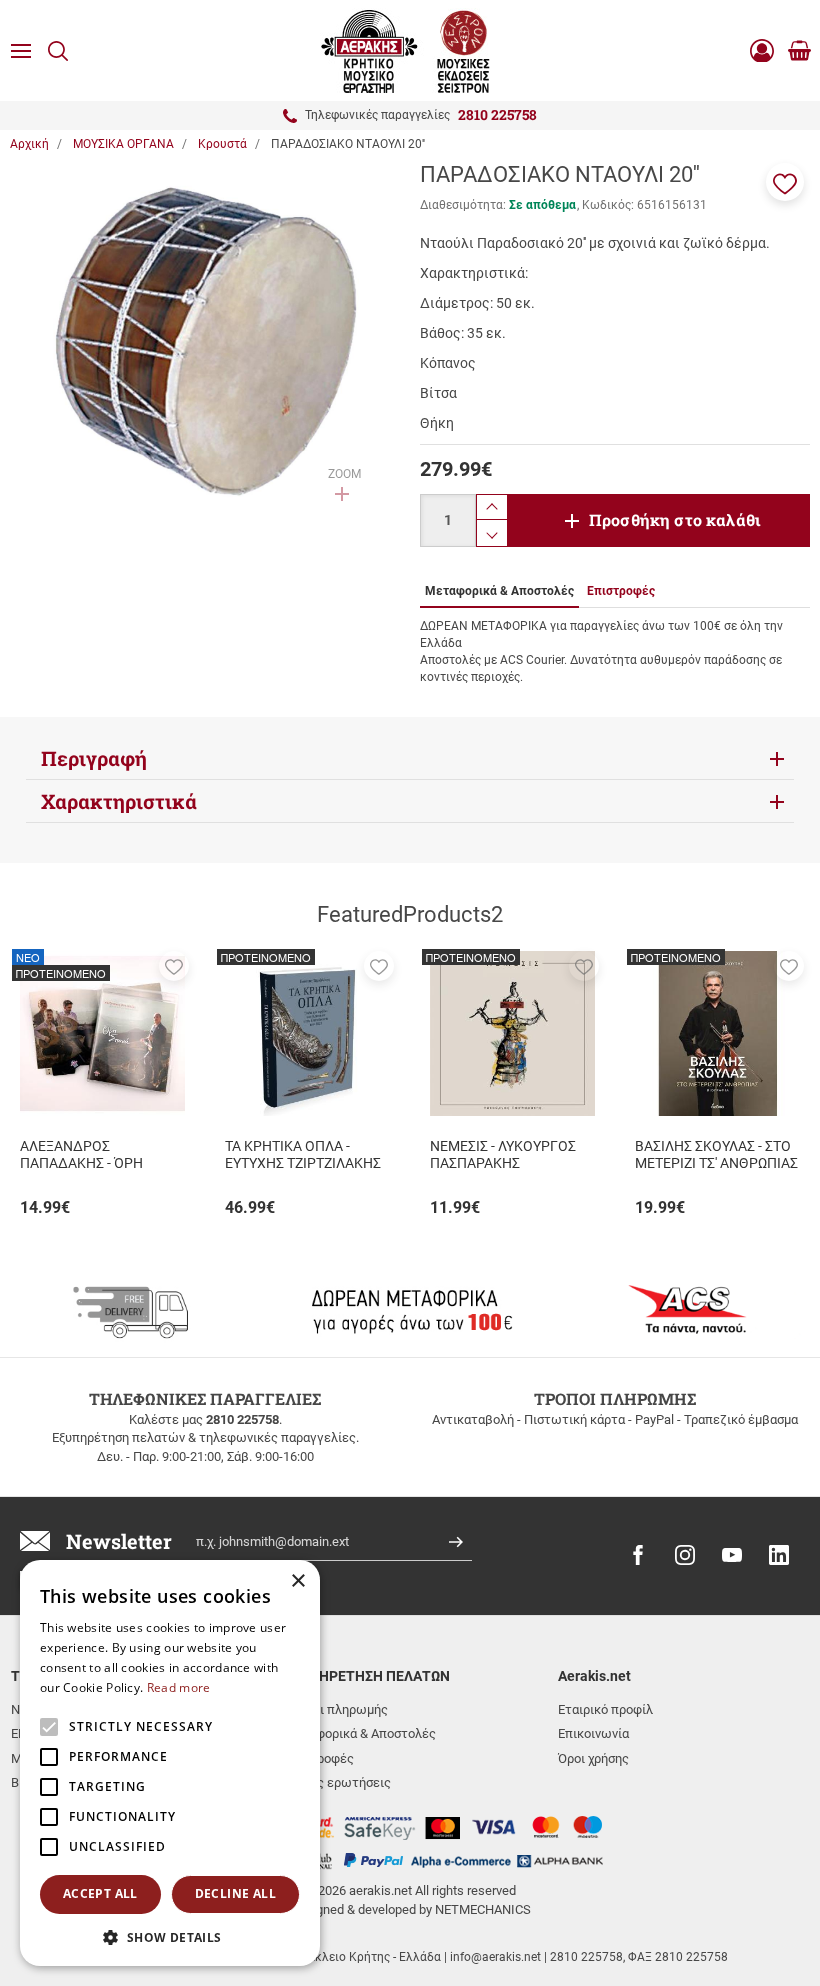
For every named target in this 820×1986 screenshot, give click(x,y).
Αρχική (29, 144)
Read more (179, 1687)
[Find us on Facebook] (638, 1555)
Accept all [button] (100, 1893)
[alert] (170, 1763)
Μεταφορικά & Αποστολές (360, 1733)
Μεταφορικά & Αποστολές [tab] (499, 591)
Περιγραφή (94, 758)
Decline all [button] (235, 1893)
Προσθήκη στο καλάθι (675, 519)
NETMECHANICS (483, 1909)
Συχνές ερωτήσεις (337, 1782)
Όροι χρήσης (593, 1758)
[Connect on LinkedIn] (779, 1555)
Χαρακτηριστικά (119, 801)
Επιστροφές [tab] (621, 591)
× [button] (297, 1581)
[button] (785, 182)
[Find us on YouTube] (732, 1555)
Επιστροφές (319, 1758)
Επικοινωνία (593, 1733)
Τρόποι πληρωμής (336, 1709)
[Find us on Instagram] (685, 1555)
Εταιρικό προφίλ (605, 1709)
